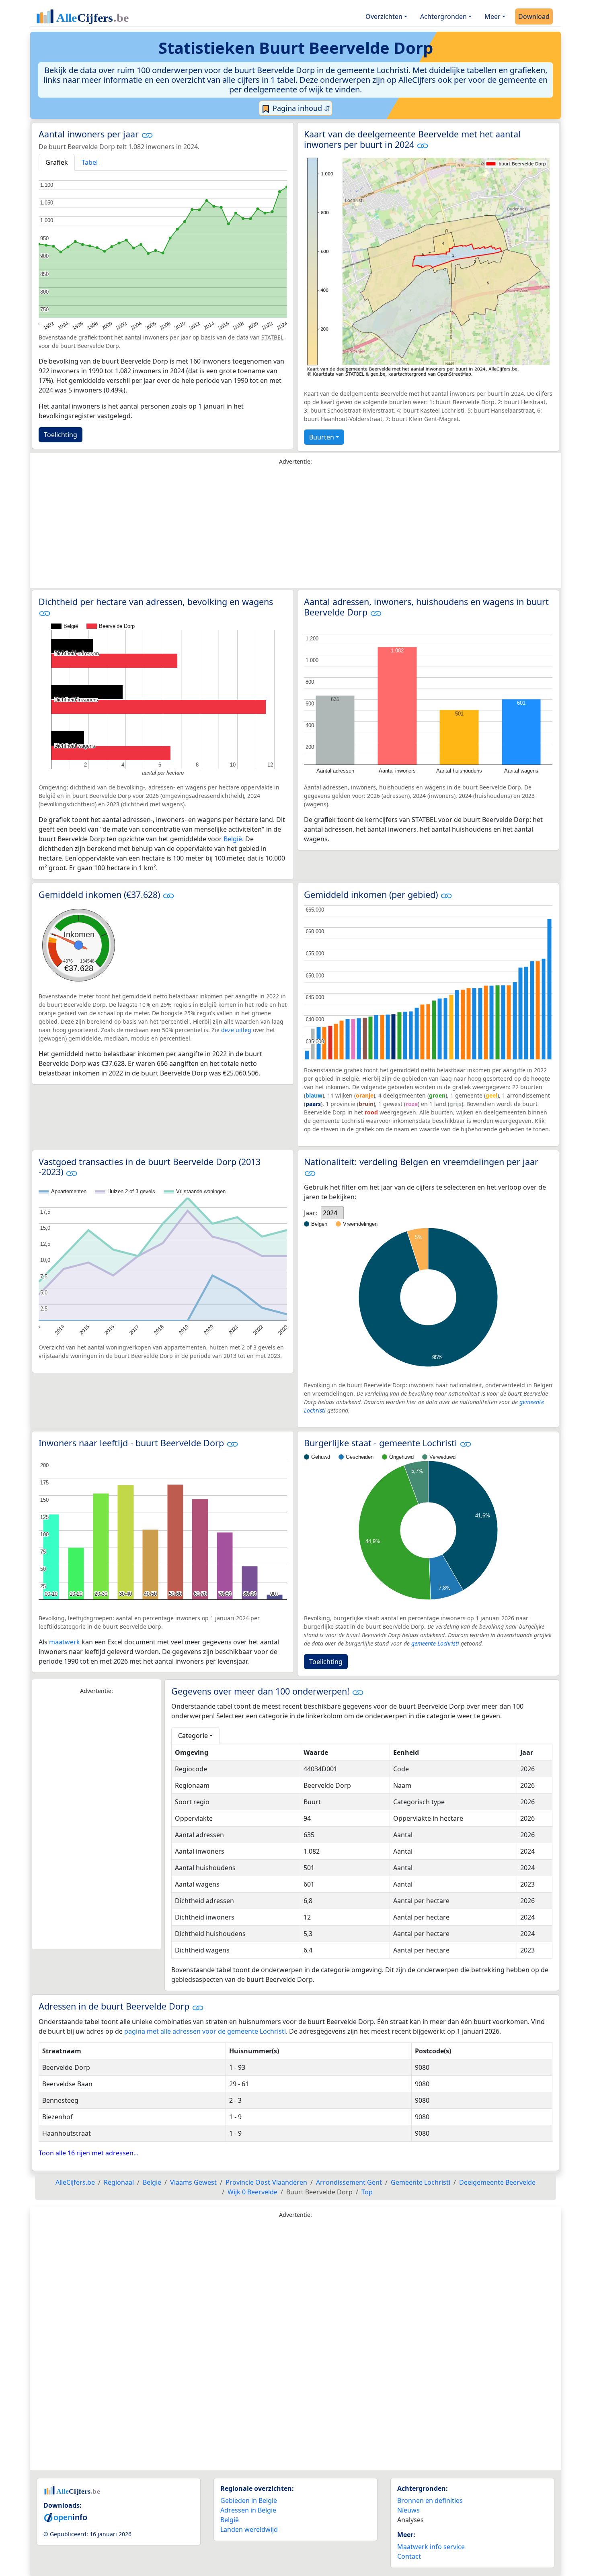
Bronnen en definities (430, 2500)
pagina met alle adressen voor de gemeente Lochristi (205, 2031)
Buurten (322, 437)
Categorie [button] (193, 1736)
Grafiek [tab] (57, 162)
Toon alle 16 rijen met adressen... (88, 2153)
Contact (409, 2556)
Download (534, 16)
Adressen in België (248, 2510)
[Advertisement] (295, 529)
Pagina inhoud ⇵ (300, 108)
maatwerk (65, 1642)
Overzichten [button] (384, 16)
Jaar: (311, 1213)
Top (367, 2192)
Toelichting (61, 435)
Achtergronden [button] (443, 16)
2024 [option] (330, 1213)
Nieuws (408, 2510)
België (233, 839)
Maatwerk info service (431, 2547)
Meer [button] (492, 16)
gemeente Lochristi (435, 1643)
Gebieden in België (249, 2500)
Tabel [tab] (90, 162)
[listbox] (332, 1213)
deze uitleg (236, 1030)
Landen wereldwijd (249, 2529)
